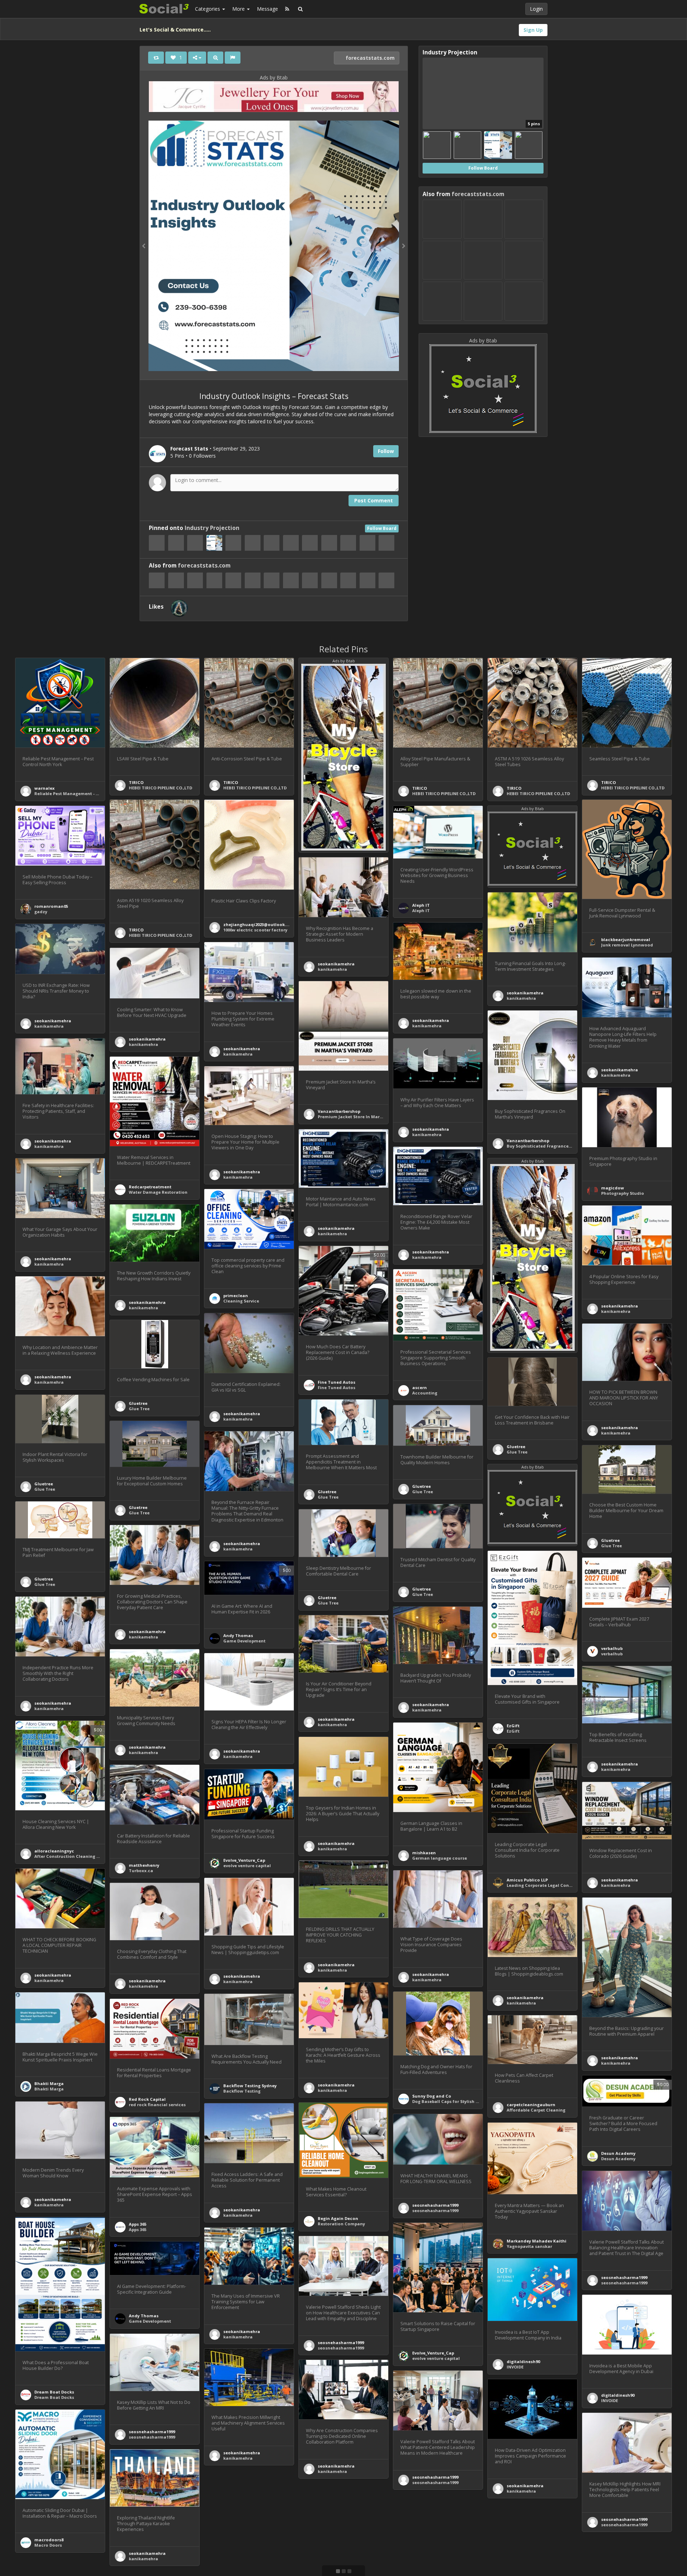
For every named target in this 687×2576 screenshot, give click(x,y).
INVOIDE (515, 2367)
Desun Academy (618, 2153)
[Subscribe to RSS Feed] (287, 9)
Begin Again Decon (338, 2218)
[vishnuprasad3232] (179, 608)
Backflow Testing (242, 2091)
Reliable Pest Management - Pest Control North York (90, 793)
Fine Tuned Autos (337, 1382)
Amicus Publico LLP (527, 1880)
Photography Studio (623, 1193)
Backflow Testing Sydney (250, 2086)
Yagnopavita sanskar (529, 2246)
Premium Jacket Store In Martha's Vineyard (364, 1117)
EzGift (513, 1726)
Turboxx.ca (141, 1871)
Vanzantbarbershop (339, 1111)
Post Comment (374, 500)
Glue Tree (139, 1409)
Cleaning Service (241, 1301)
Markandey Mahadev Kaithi (537, 2241)
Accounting (425, 1393)
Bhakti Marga (49, 2083)
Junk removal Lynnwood (627, 945)
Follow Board (382, 528)
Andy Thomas (238, 1635)
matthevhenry (144, 1865)
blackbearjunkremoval (626, 939)
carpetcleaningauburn (531, 2105)
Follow (386, 451)
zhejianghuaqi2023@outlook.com (259, 924)
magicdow (613, 1188)
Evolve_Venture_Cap (244, 1860)
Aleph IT (421, 905)
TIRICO (136, 782)
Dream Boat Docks (54, 2392)
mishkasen (424, 1853)
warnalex (45, 788)
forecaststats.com (369, 58)
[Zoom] (215, 58)
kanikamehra (332, 969)
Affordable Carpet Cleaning (536, 2110)
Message (267, 9)
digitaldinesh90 (523, 2361)
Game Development (244, 1641)
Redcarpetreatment (150, 1187)
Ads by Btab (274, 77)
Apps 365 (138, 2224)
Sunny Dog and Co (432, 2096)
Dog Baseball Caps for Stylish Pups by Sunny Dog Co (467, 2101)
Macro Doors (48, 2545)
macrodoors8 (49, 2540)
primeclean (236, 1296)
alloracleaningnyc (54, 1851)
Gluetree (138, 1403)
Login (536, 9)
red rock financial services (157, 2105)
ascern (420, 1387)
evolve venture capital (247, 1866)
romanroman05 (51, 906)
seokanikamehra (336, 964)
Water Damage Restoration (158, 1192)
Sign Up (533, 30)
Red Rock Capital (147, 2099)
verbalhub (612, 1648)
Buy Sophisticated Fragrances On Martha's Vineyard (562, 1146)
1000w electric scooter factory (255, 930)
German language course (440, 1858)
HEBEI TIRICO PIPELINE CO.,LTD (160, 788)
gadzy (41, 912)
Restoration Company (341, 2224)
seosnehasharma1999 (435, 2205)
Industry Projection (212, 528)
